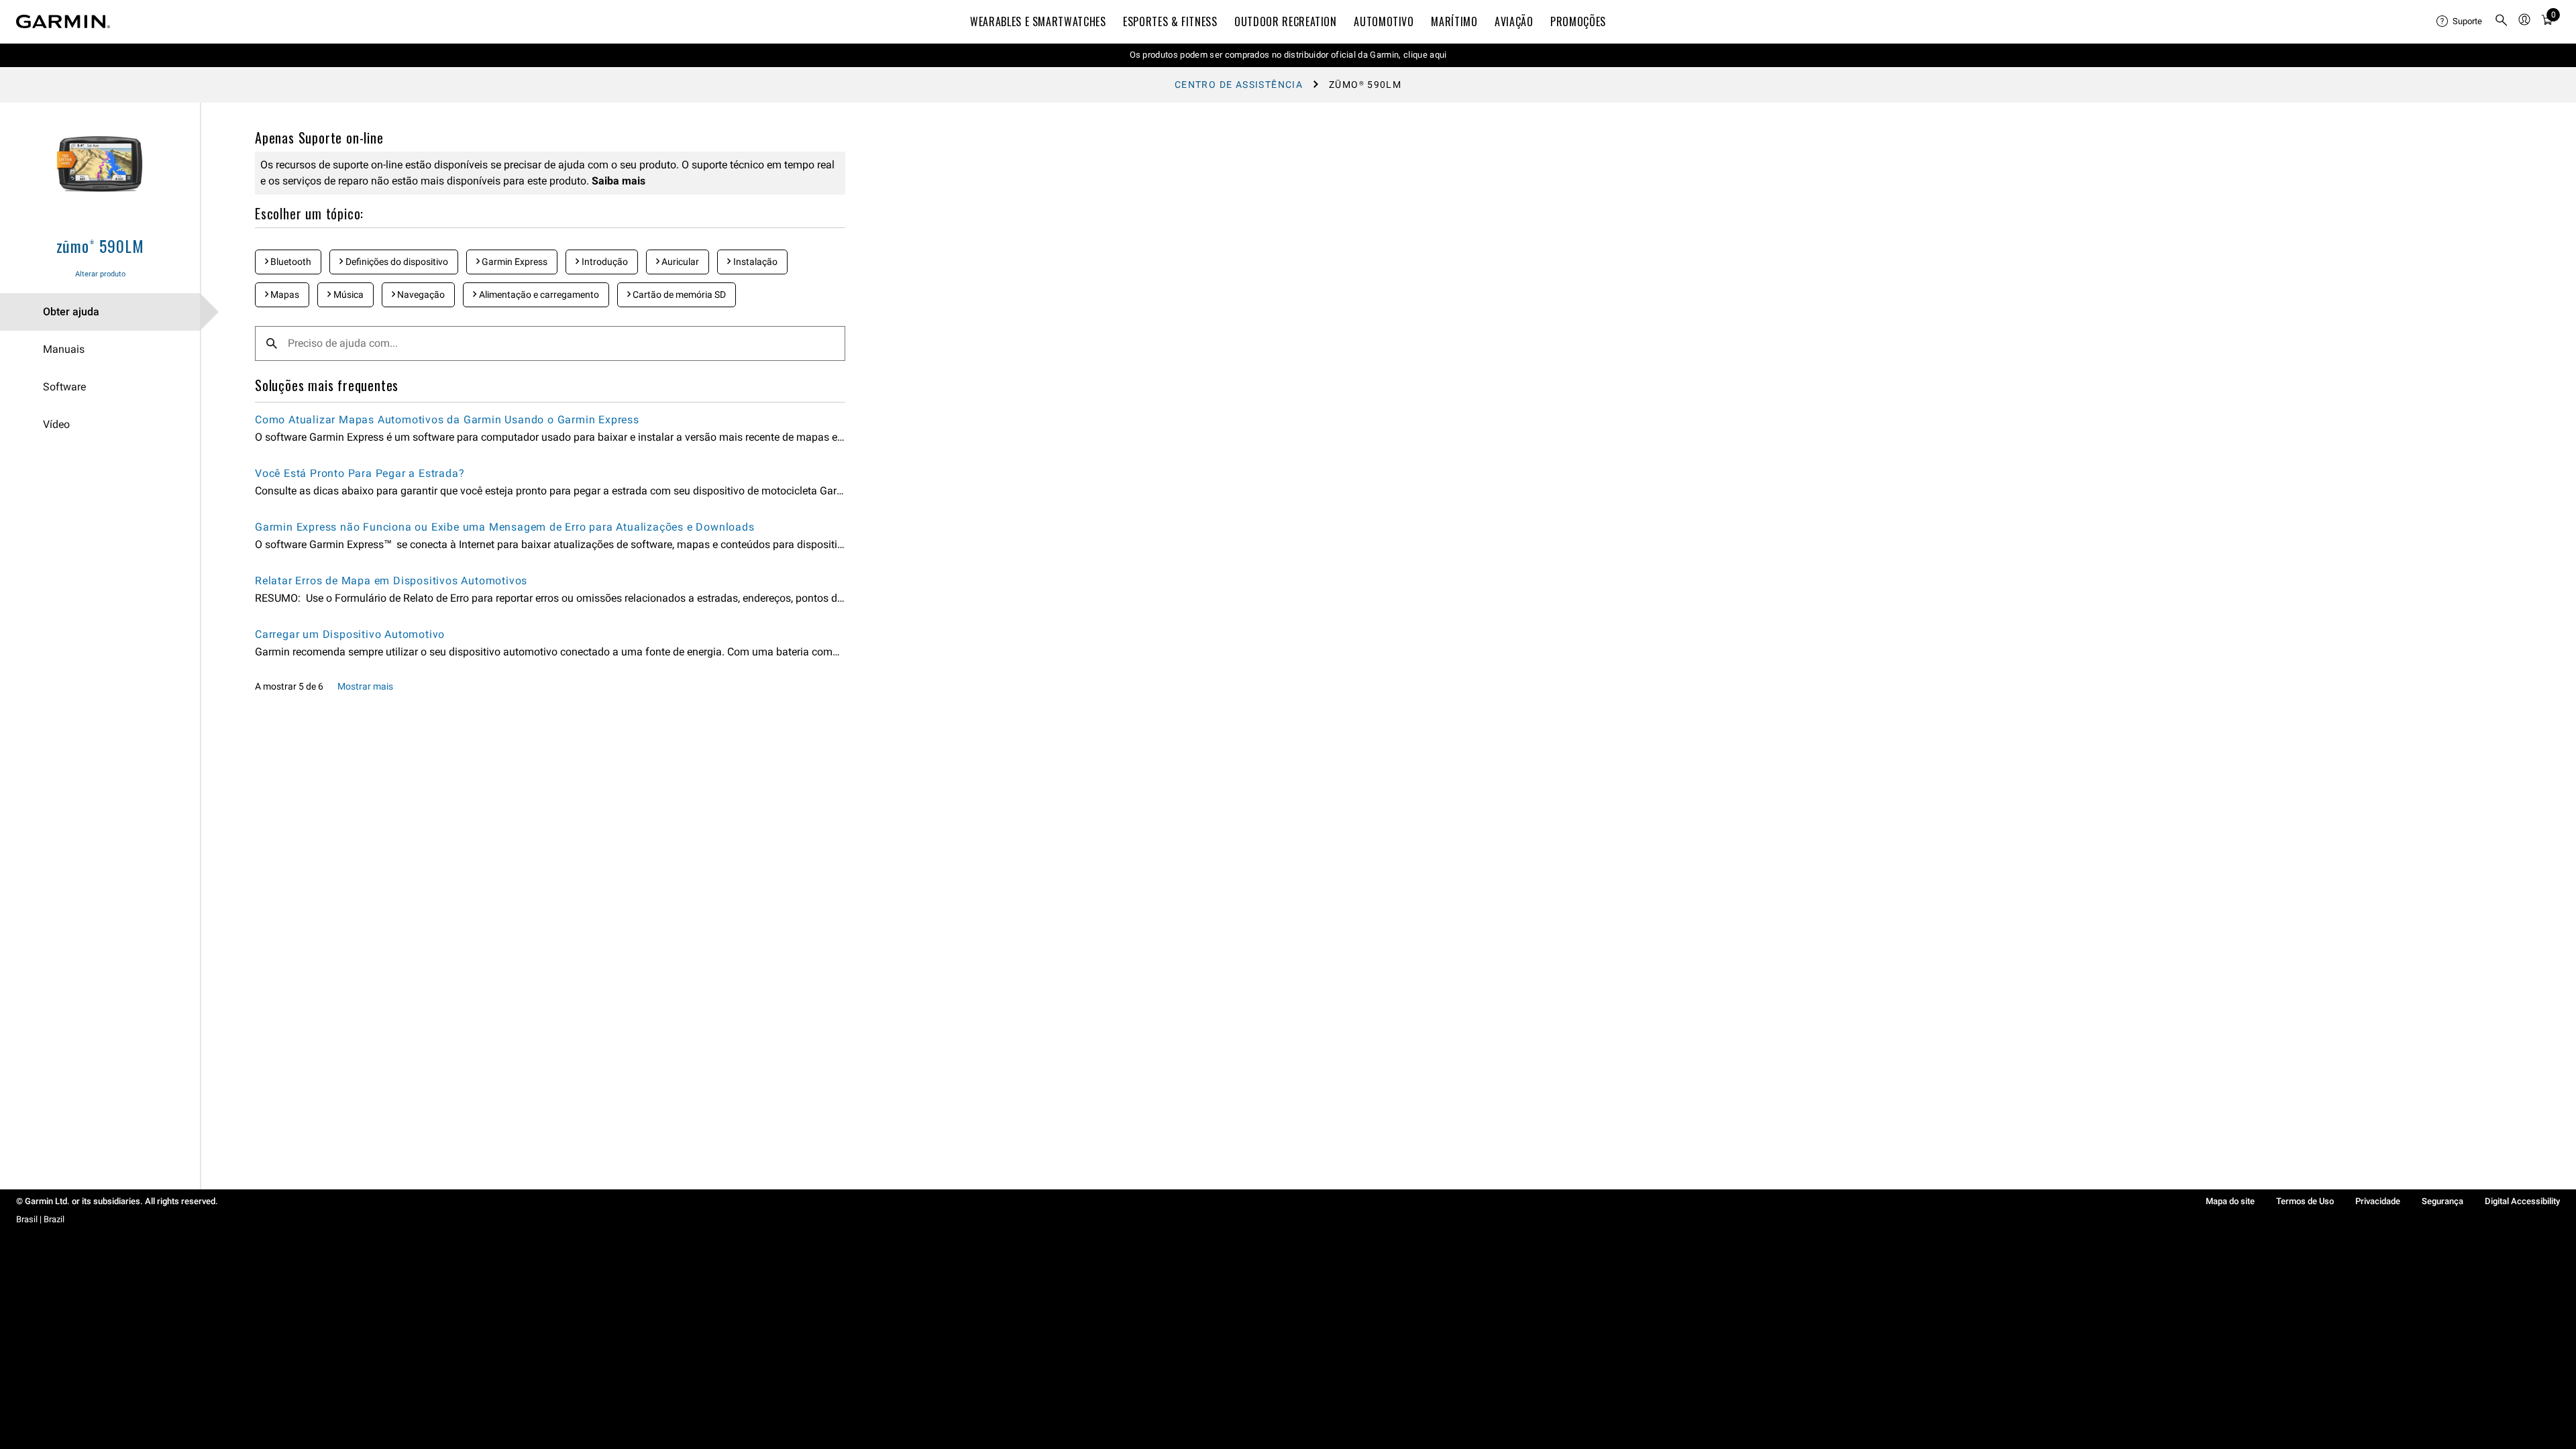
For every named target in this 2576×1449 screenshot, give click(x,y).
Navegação (420, 294)
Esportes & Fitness (1170, 21)
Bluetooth (290, 262)
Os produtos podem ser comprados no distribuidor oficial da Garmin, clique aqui (1288, 55)
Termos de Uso (2305, 1201)
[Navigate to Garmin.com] (63, 21)
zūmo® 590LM (100, 246)
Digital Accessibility (2522, 1201)
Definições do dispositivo (396, 262)
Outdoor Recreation (1286, 21)
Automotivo (1384, 21)
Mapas (284, 294)
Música (347, 294)
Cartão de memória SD (678, 294)
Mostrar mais (365, 686)
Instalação (754, 262)
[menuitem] (2460, 21)
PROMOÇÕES (1578, 21)
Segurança (2443, 1201)
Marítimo (1454, 21)
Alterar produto (100, 274)
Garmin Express (514, 262)
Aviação (1514, 21)
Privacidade (2378, 1201)
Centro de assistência (1239, 85)
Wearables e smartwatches (1038, 21)
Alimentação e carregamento (538, 294)
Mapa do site (2230, 1201)
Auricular (679, 262)
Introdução (604, 262)
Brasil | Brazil (40, 1219)
